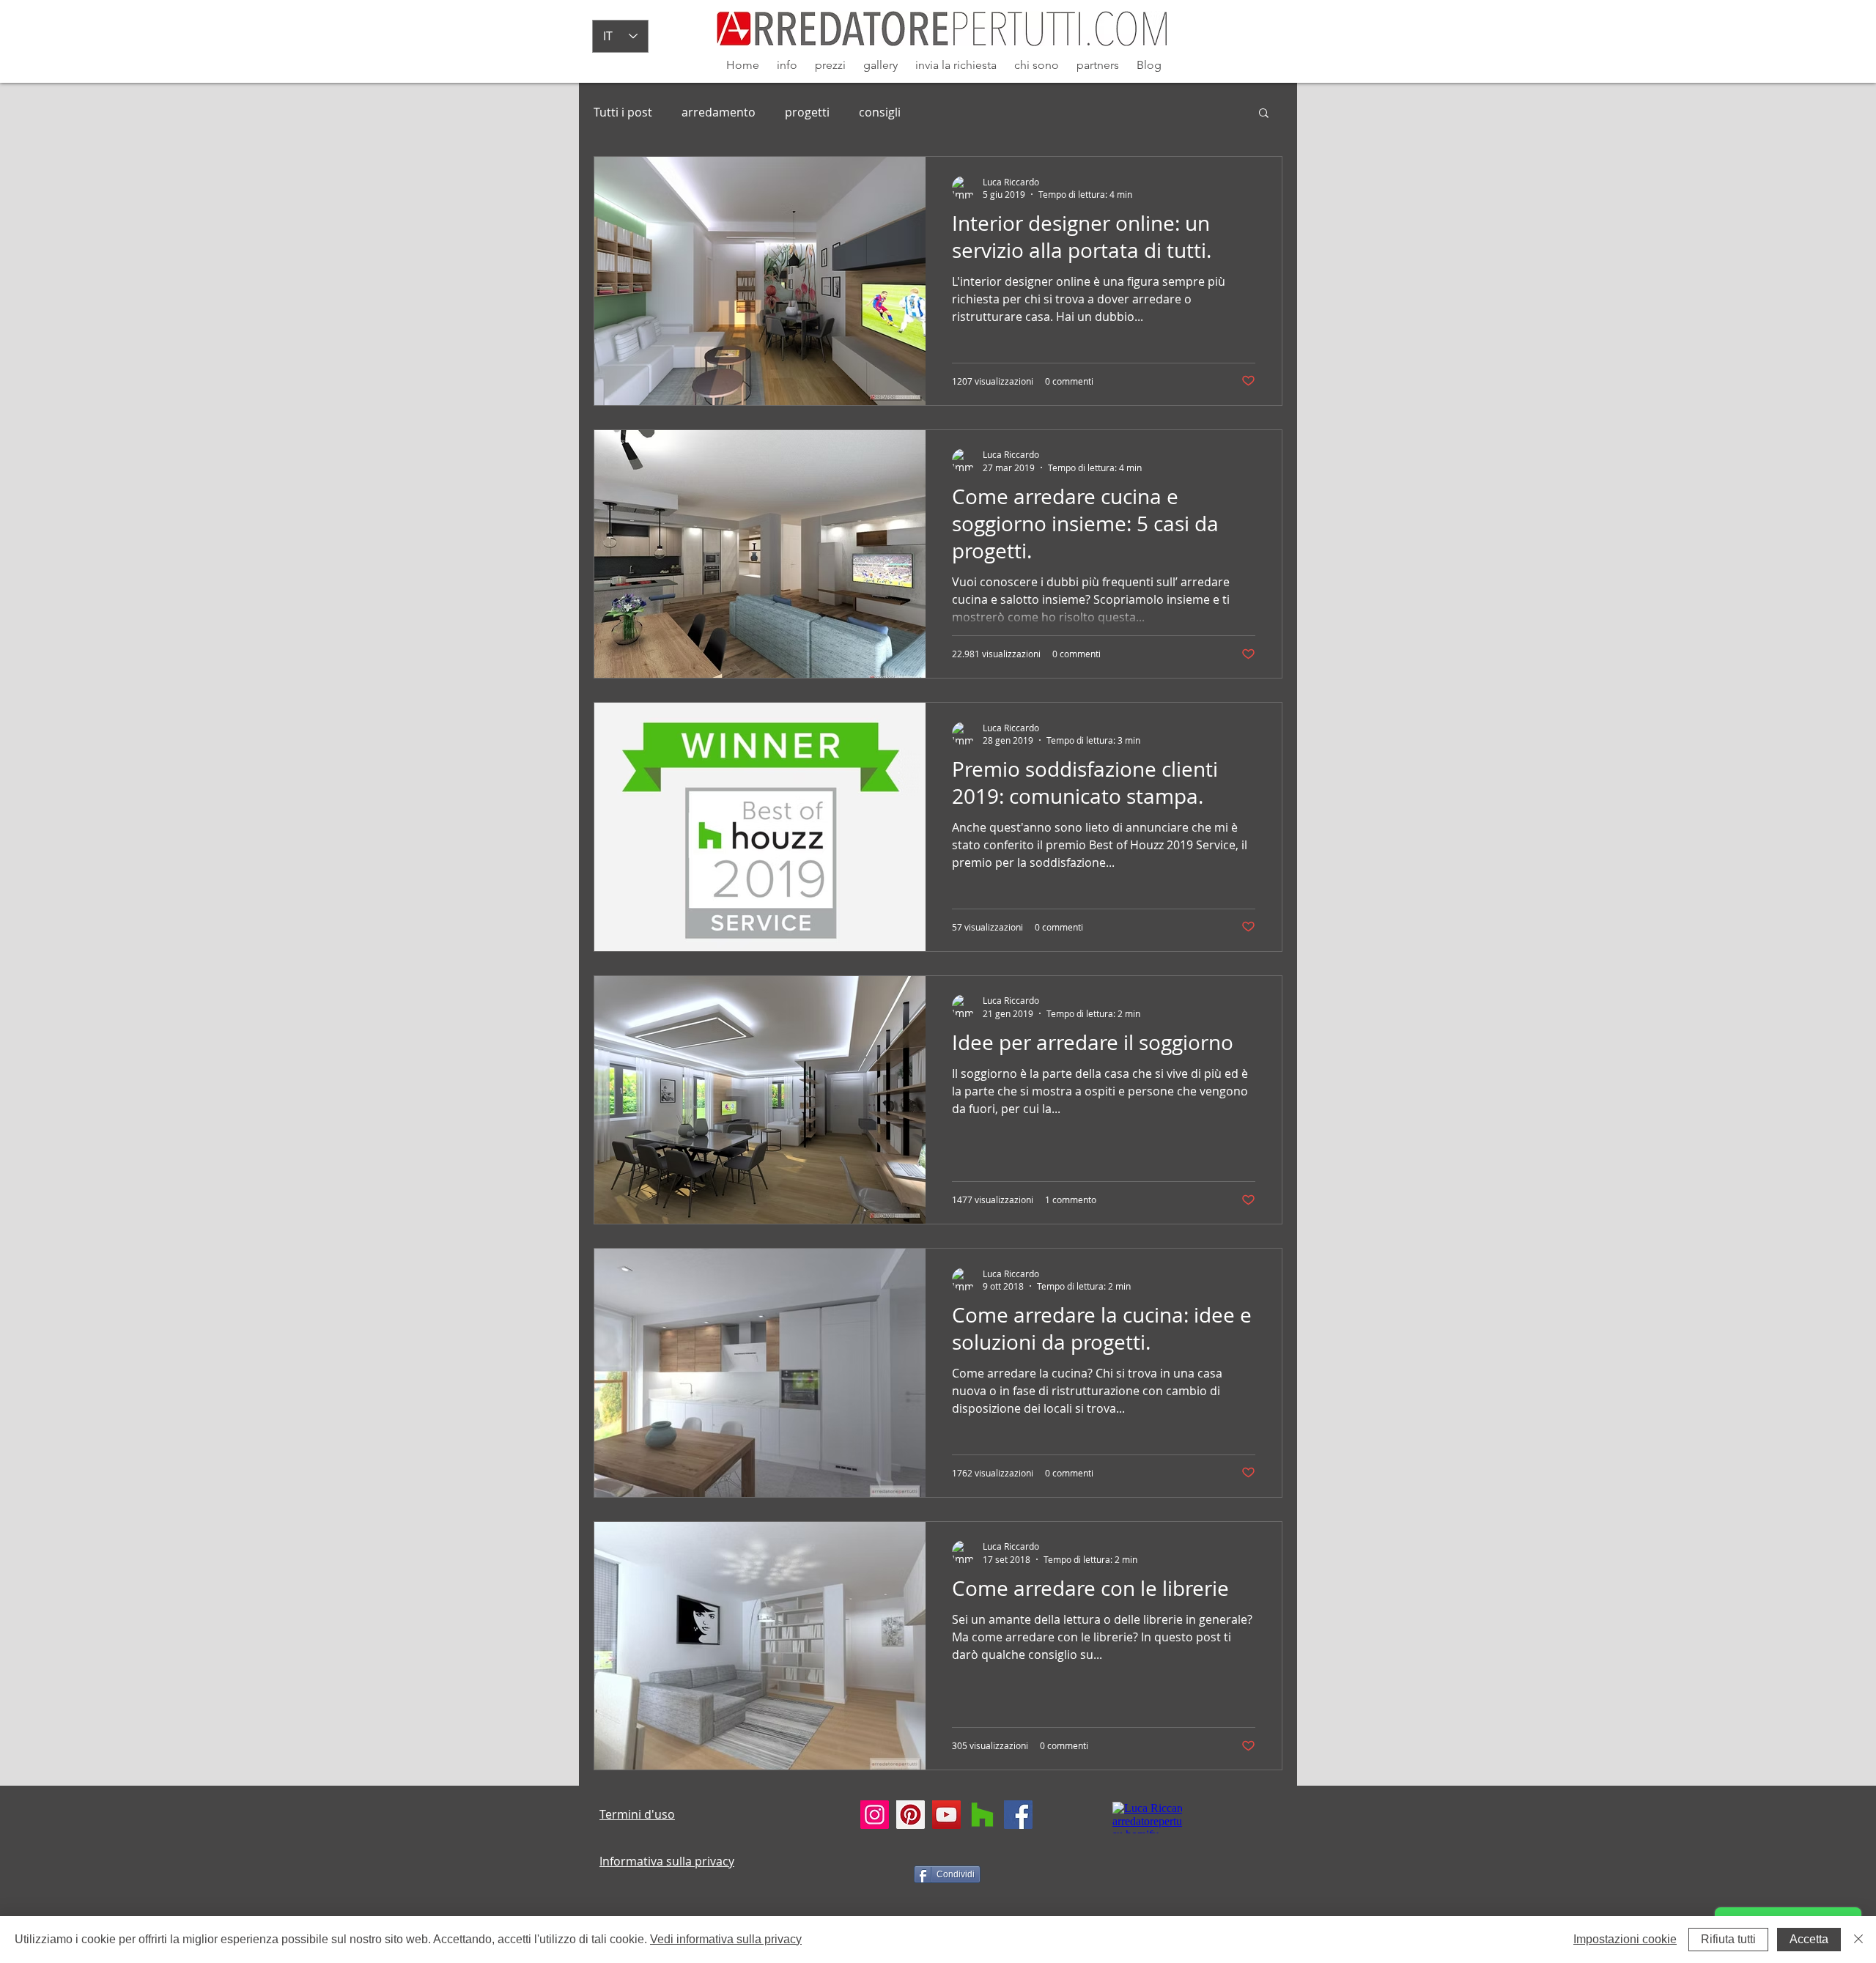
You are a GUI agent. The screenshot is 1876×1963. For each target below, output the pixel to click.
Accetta (1809, 1939)
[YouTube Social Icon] (946, 1815)
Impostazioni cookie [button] (1625, 1939)
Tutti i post (623, 112)
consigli (880, 112)
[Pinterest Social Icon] (911, 1815)
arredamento (719, 112)
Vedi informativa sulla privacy (726, 1939)
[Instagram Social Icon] (875, 1815)
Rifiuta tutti (1728, 1939)
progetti (807, 112)
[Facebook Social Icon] (1018, 1815)
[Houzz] (982, 1815)
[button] (1264, 114)
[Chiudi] (1858, 1940)
